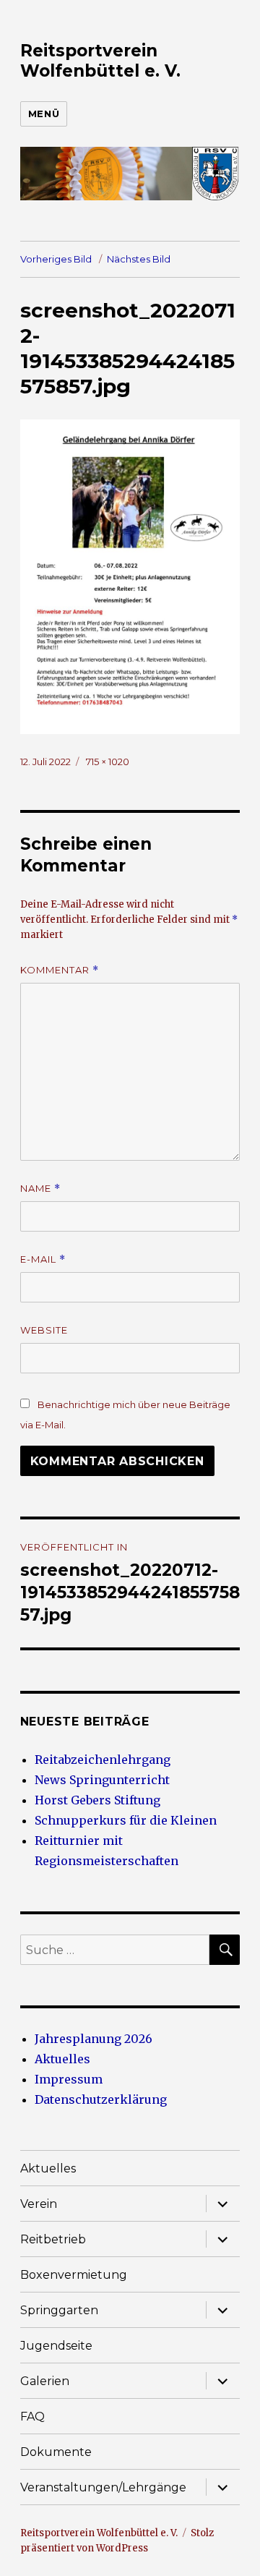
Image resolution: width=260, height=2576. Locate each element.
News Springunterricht (102, 1780)
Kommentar (60, 970)
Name (40, 1189)
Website (44, 1330)
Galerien (45, 2381)
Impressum (69, 2079)
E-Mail (43, 1259)
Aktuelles (62, 2059)
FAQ (32, 2417)
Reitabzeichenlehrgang (103, 1760)
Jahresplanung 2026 (94, 2039)
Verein (39, 2204)
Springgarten (59, 2310)
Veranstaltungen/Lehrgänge (103, 2487)
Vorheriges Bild (56, 259)
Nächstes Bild (139, 259)
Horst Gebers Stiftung (97, 1800)
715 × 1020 (108, 762)
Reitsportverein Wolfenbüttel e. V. (100, 61)
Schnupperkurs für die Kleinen (126, 1820)
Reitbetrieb (53, 2239)
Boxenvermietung (74, 2275)
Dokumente (56, 2452)
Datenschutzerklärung (101, 2099)
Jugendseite (56, 2346)
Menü (44, 114)
